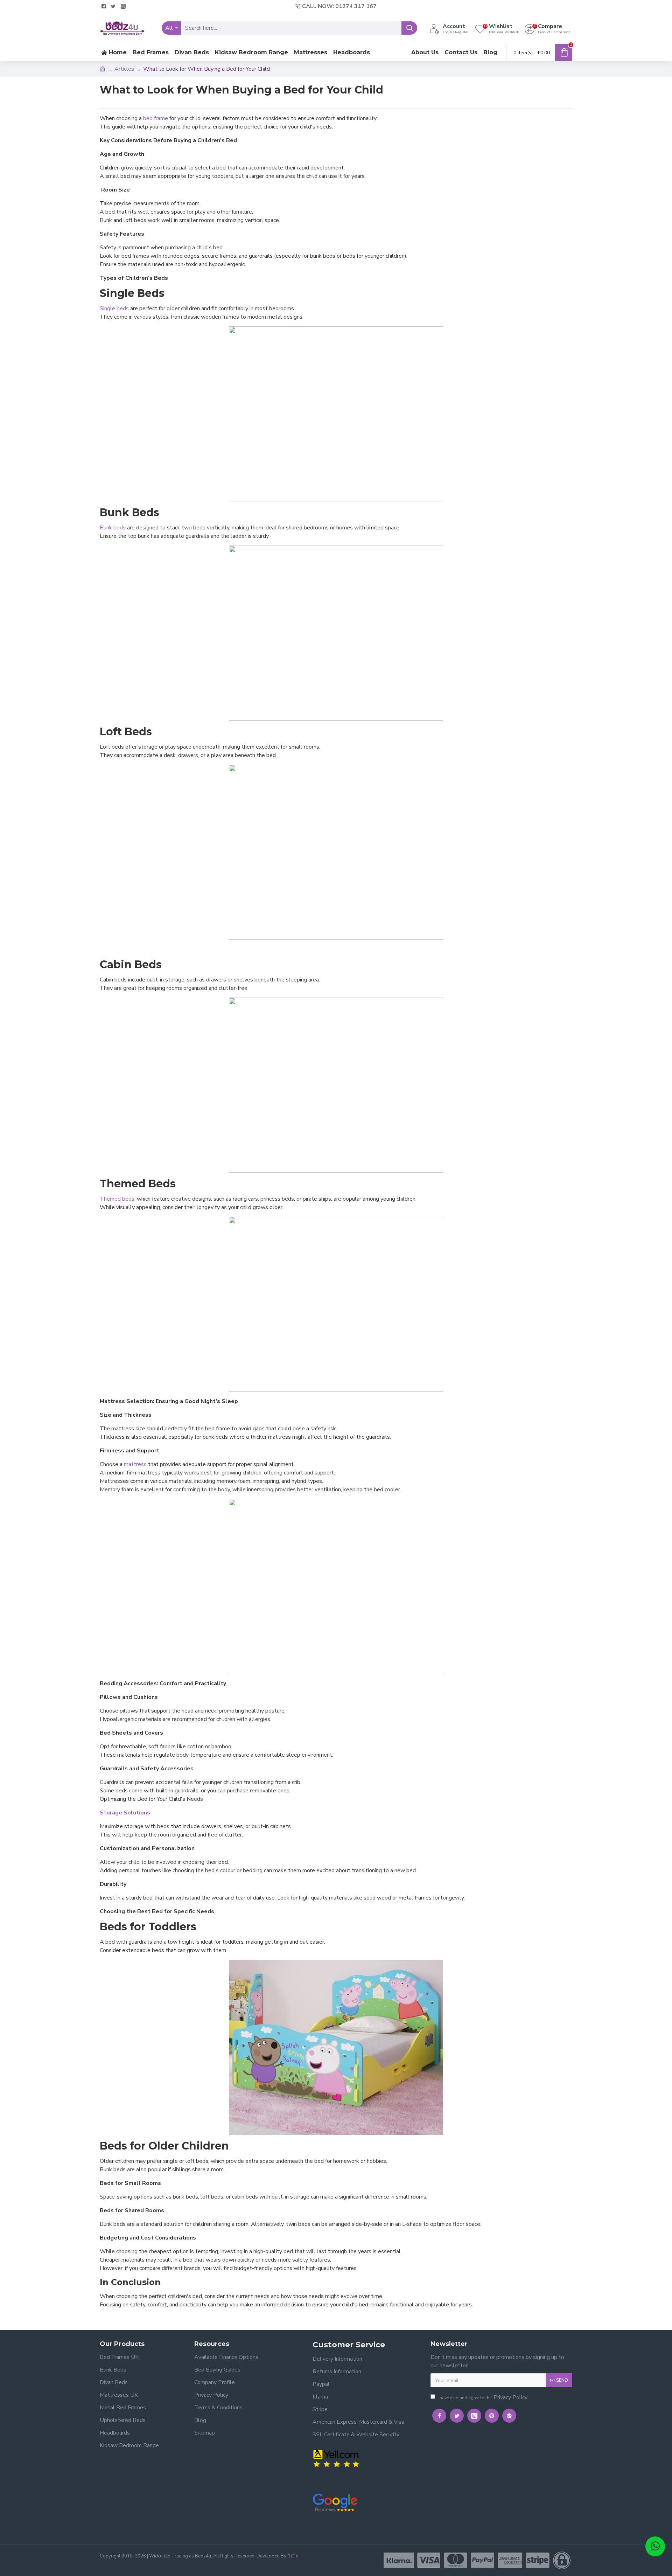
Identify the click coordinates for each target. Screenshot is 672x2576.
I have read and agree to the (482, 2397)
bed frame (156, 118)
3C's (293, 2556)
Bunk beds (113, 528)
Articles (124, 69)
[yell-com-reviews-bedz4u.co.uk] (337, 2458)
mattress (135, 1464)
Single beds (114, 308)
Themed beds (117, 1199)
